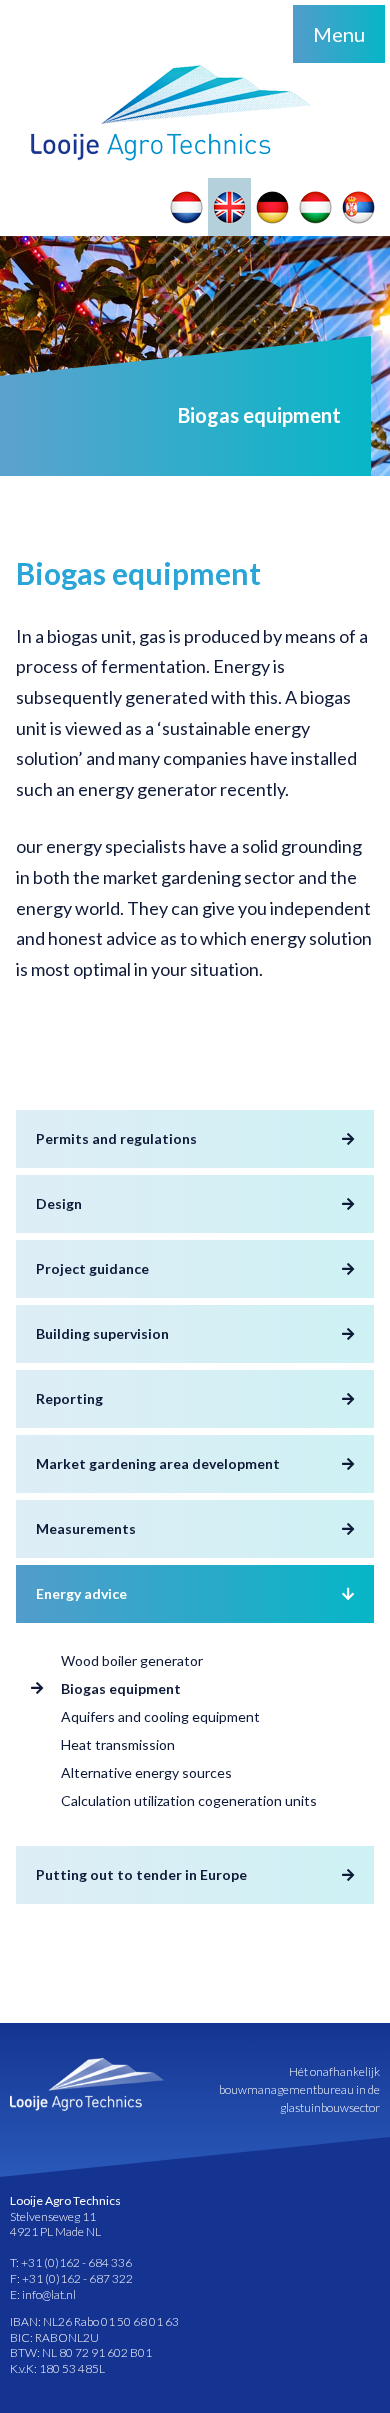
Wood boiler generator (132, 1660)
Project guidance (92, 1268)
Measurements (86, 1528)
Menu (339, 34)
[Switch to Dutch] (186, 207)
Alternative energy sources (146, 1772)
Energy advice (81, 1593)
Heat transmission (118, 1744)
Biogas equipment (121, 1688)
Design (59, 1203)
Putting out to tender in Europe (141, 1874)
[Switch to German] (272, 207)
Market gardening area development (158, 1463)
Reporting (69, 1398)
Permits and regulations (116, 1138)
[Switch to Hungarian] (315, 207)
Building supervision (102, 1333)
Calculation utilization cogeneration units (189, 1800)
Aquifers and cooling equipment (160, 1716)
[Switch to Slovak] (358, 207)
